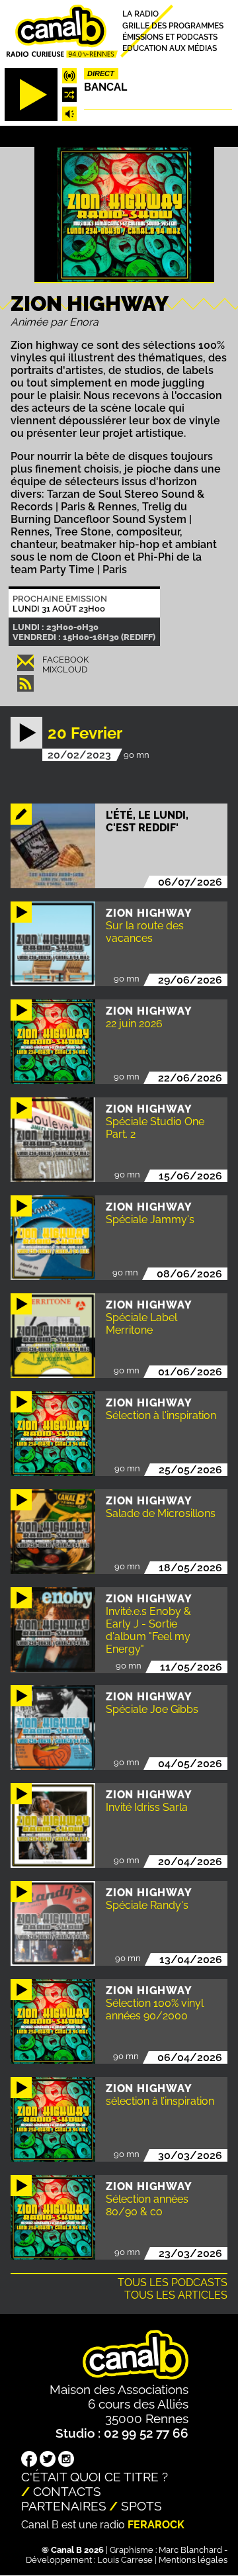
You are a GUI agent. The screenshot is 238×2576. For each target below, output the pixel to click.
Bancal (105, 87)
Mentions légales (193, 2560)
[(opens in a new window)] (29, 2460)
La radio (140, 14)
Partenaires (64, 2506)
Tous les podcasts (173, 2282)
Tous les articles (176, 2295)
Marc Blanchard (190, 2550)
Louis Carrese (125, 2560)
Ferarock (156, 2525)
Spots (141, 2506)
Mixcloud (65, 669)
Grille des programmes (173, 25)
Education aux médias (170, 49)
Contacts (67, 2491)
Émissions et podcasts (170, 37)
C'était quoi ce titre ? (95, 2477)
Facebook (65, 660)
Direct (101, 73)
